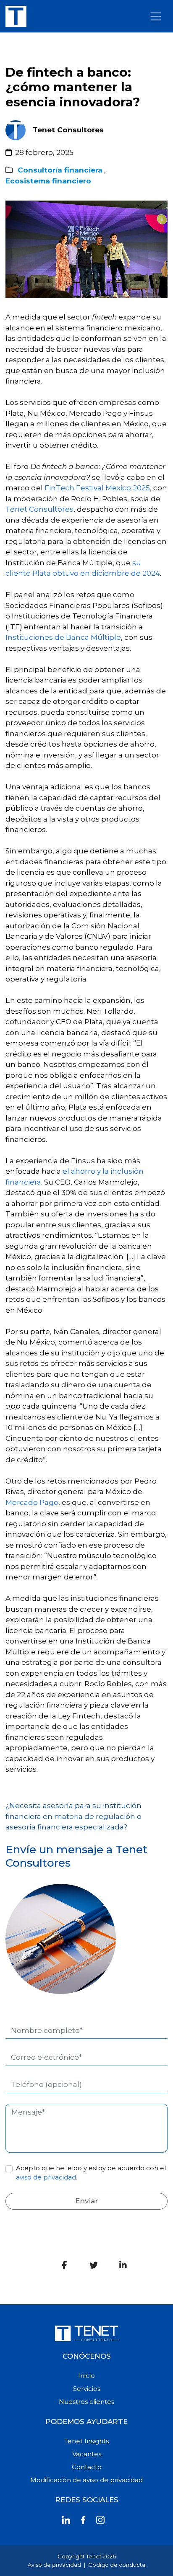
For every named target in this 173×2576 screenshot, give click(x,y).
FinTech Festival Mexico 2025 (97, 488)
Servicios (87, 2389)
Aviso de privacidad (54, 2565)
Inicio (86, 2376)
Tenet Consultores (39, 509)
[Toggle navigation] (156, 16)
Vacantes (87, 2454)
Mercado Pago (32, 1502)
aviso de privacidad (46, 2177)
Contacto (87, 2467)
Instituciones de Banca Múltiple (63, 637)
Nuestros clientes (86, 2402)
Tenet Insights (86, 2441)
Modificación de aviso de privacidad (86, 2480)
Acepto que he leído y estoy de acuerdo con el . (91, 2173)
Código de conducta (117, 2565)
